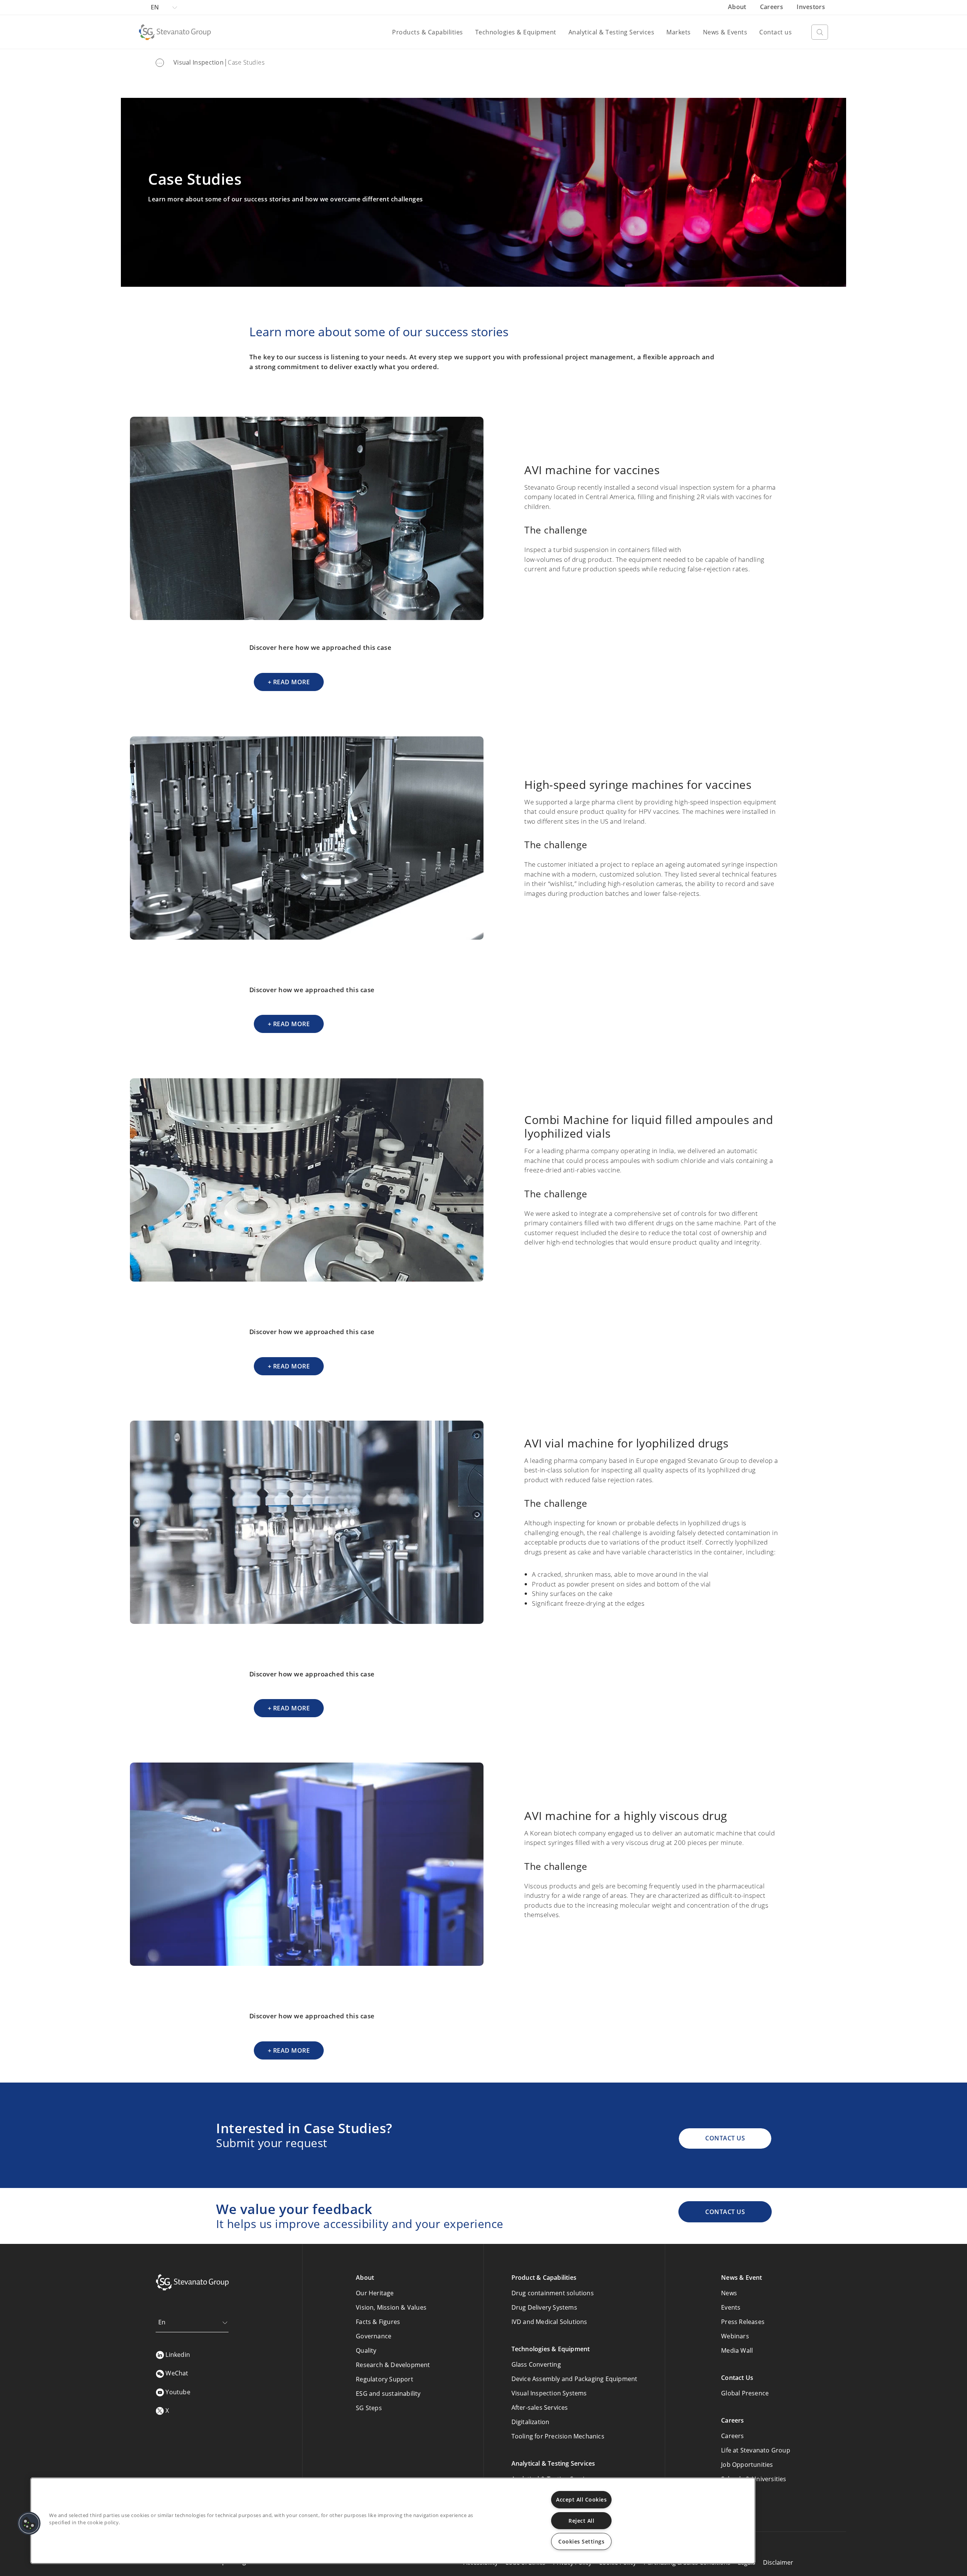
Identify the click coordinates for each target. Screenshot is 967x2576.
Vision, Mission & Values (391, 2307)
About (738, 7)
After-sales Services (540, 2407)
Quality (366, 2350)
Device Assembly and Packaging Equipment (575, 2379)
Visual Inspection (198, 62)
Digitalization (531, 2422)
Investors (811, 7)
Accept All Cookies (581, 2499)
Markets (679, 32)
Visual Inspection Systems (549, 2393)
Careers (772, 7)
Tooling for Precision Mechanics (558, 2436)
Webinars (735, 2336)
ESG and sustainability (388, 2394)
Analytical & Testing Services (612, 32)
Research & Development (393, 2365)
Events (731, 2307)
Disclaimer (778, 2562)
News (729, 2293)
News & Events (725, 32)
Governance (374, 2336)
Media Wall (737, 2350)
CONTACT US (725, 2138)
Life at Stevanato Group (756, 2450)
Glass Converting (536, 2364)
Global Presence (745, 2393)
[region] (393, 2521)
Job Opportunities (747, 2465)
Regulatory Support (385, 2379)
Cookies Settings (581, 2541)
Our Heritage (375, 2293)
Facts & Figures (378, 2322)
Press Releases (743, 2322)
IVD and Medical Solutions (549, 2322)
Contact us (775, 32)
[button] (29, 2523)
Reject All (581, 2521)
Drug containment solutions (553, 2293)
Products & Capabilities (428, 32)
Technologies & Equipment (516, 32)
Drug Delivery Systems (544, 2307)
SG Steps (369, 2408)
